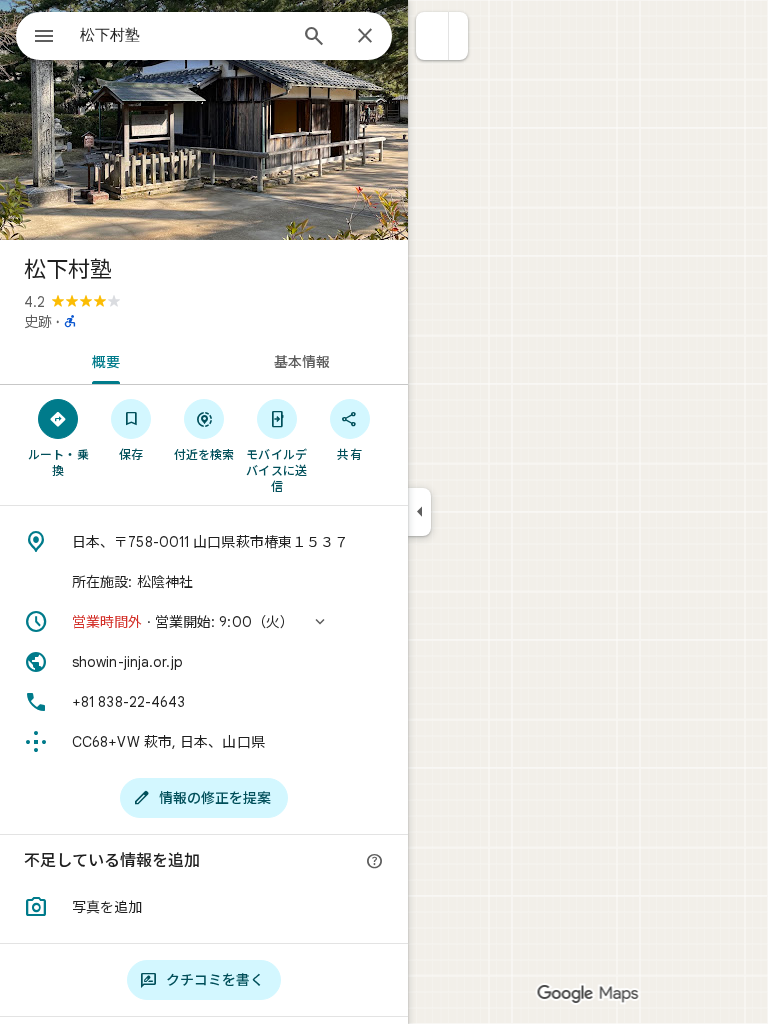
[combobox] (183, 35)
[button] (432, 36)
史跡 (38, 322)
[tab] (102, 360)
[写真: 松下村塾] (204, 120)
